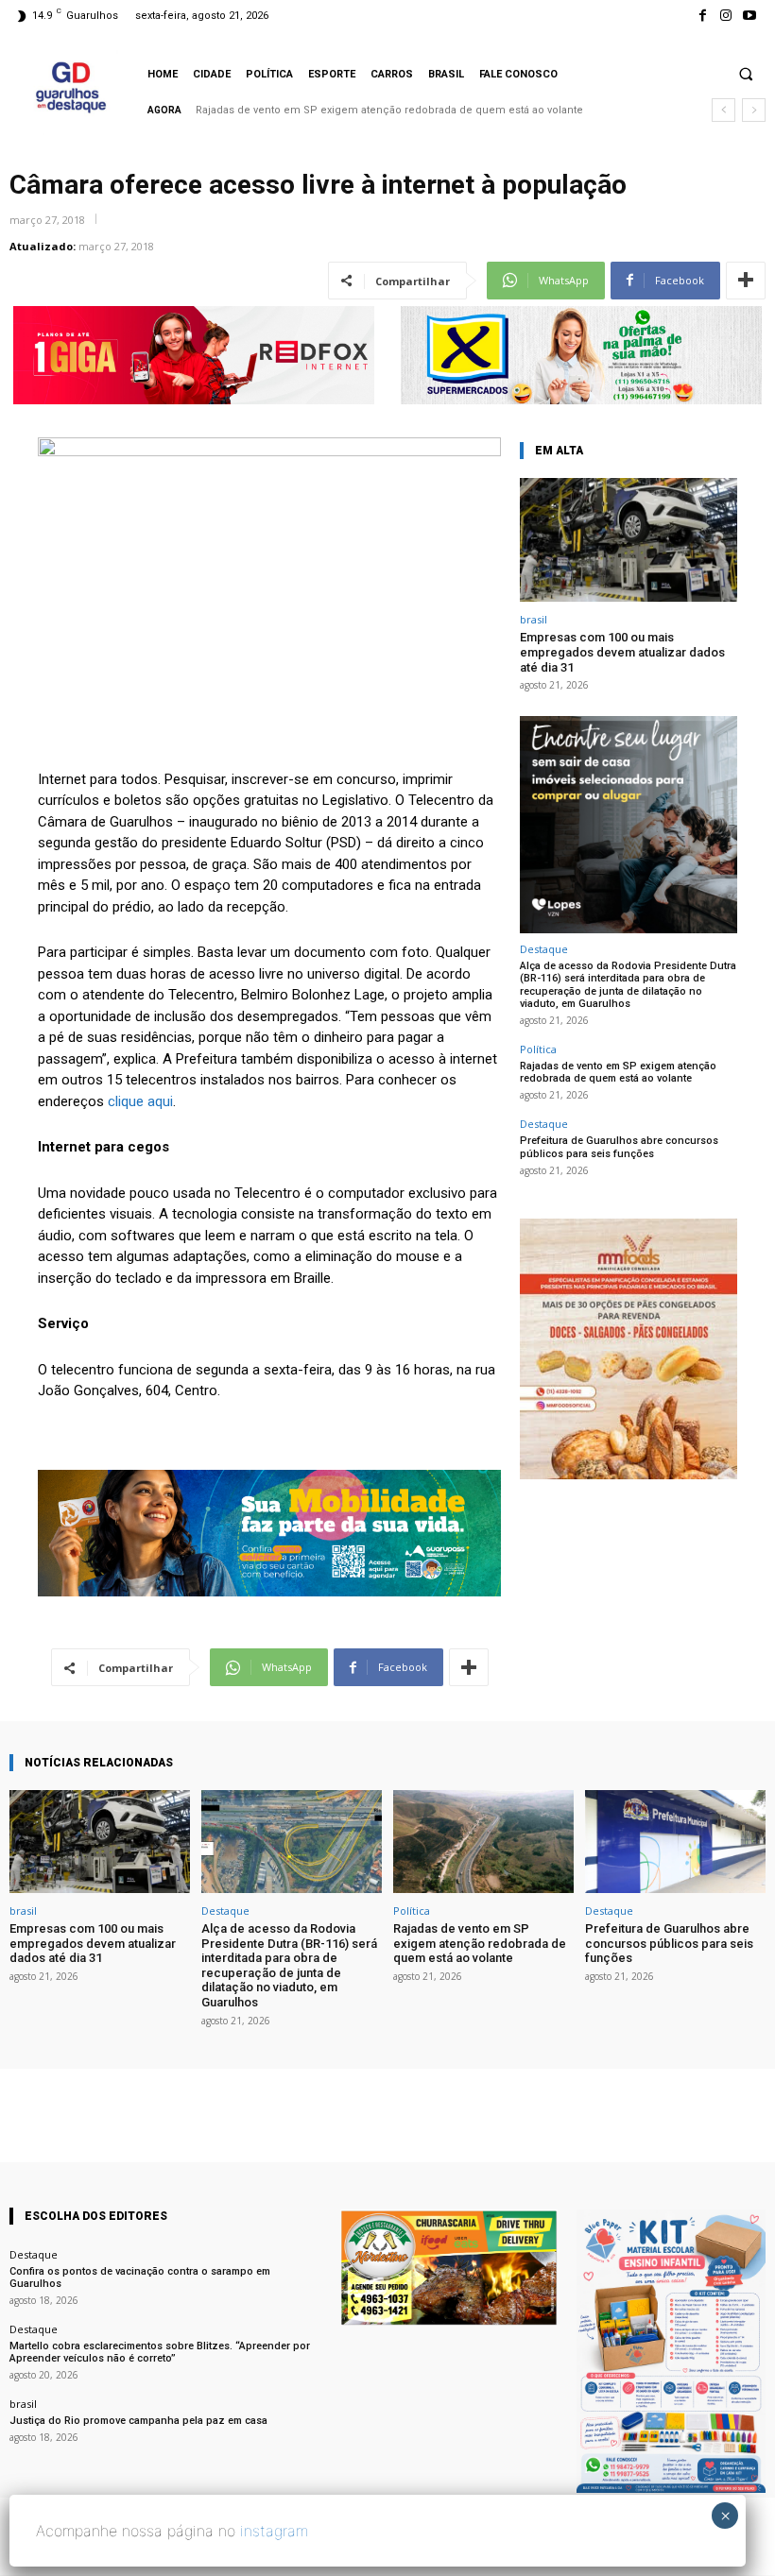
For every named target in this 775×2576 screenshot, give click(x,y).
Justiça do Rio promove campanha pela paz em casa (138, 2421)
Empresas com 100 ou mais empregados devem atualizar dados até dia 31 (622, 652)
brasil (534, 619)
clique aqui (140, 1101)
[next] (754, 110)
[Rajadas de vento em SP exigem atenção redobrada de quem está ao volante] (483, 1842)
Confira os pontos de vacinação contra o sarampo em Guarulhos (140, 2277)
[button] (746, 74)
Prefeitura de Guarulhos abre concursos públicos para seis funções (381, 110)
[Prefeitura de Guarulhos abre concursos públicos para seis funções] (675, 1842)
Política (538, 1049)
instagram (274, 2531)
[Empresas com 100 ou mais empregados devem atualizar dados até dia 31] (629, 540)
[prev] (723, 110)
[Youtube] (750, 16)
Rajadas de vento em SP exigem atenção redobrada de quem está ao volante (618, 1072)
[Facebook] (702, 16)
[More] (746, 281)
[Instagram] (726, 16)
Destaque (544, 949)
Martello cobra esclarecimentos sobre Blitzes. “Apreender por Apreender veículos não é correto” (160, 2352)
